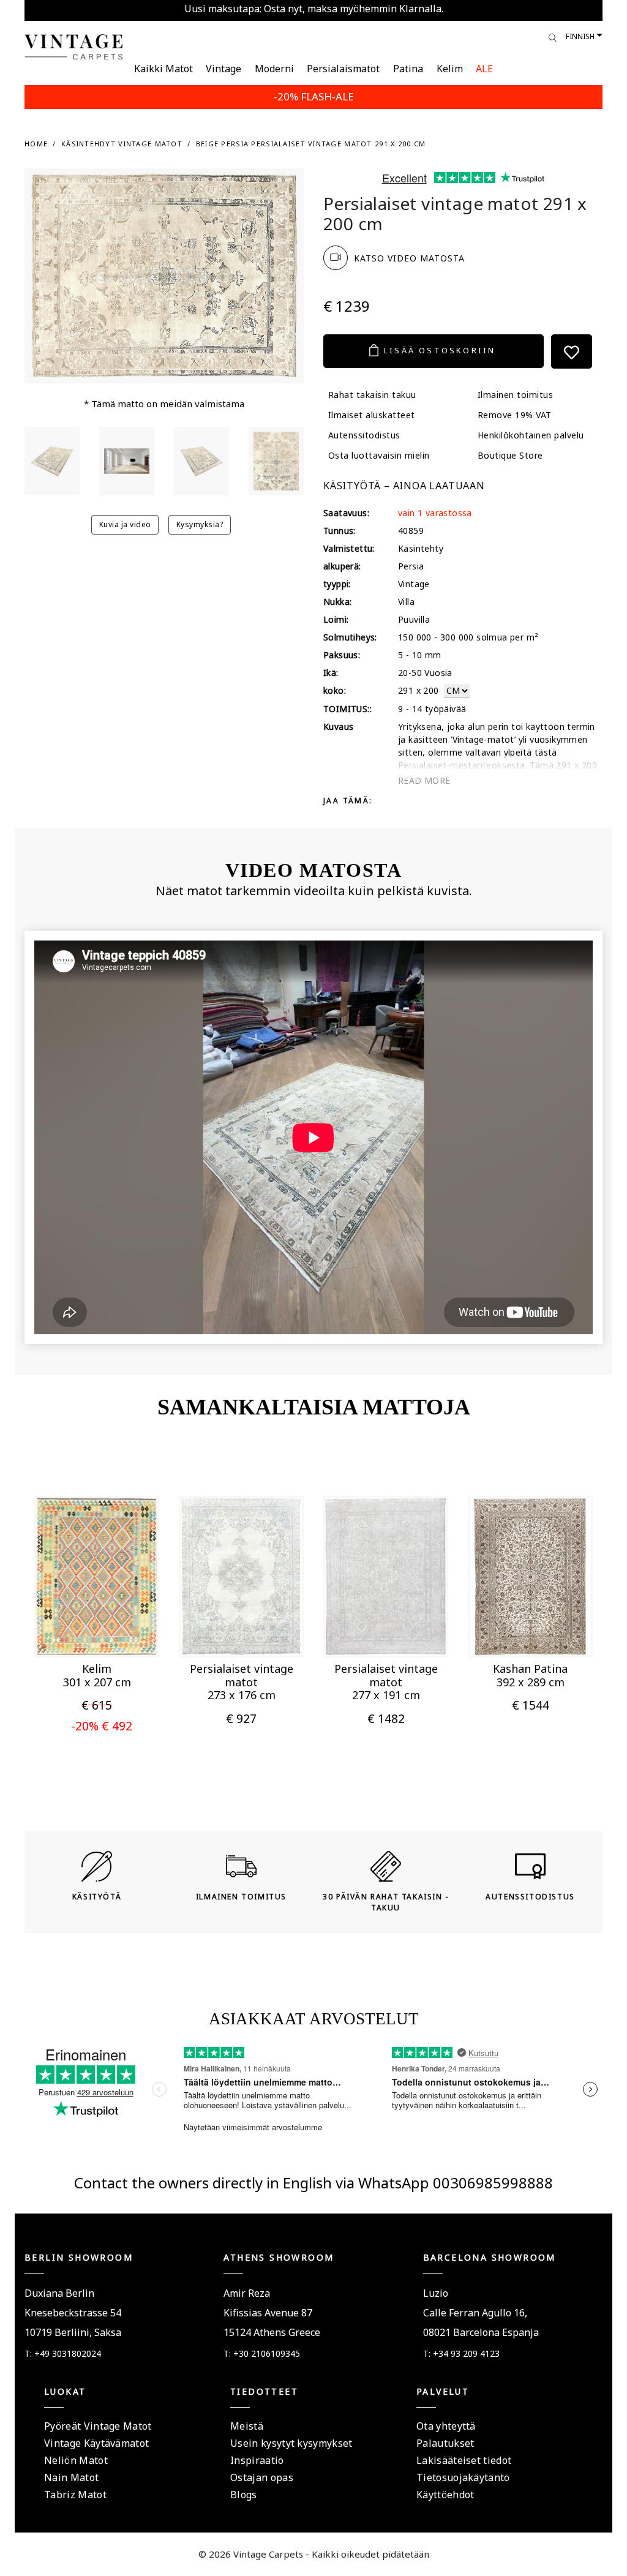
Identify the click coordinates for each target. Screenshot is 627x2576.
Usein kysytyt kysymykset (291, 2443)
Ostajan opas (262, 2477)
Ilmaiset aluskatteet (372, 415)
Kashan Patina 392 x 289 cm (530, 1675)
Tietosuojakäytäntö (463, 2477)
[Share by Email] (449, 800)
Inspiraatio (257, 2460)
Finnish (580, 36)
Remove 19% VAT (515, 415)
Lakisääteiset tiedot (464, 2460)
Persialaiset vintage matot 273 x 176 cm (242, 1682)
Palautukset (445, 2443)
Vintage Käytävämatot (96, 2443)
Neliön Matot (76, 2460)
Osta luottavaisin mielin (379, 455)
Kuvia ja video (125, 524)
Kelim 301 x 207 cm (97, 1675)
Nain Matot (71, 2477)
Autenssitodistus (364, 435)
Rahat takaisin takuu (372, 395)
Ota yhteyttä (446, 2426)
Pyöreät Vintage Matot (98, 2426)
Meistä (247, 2426)
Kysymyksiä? (200, 524)
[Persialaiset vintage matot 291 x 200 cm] (52, 461)
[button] (77, 1631)
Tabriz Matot (75, 2495)
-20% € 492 (102, 1726)
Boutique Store (510, 455)
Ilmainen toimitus (515, 395)
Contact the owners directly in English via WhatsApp (253, 2183)
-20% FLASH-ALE (314, 96)
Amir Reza (247, 2293)
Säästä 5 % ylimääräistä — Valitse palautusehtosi (314, 9)
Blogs (244, 2495)
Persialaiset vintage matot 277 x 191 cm (386, 1682)
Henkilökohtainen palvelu (531, 435)
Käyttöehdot (445, 2495)
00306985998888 (493, 2183)
